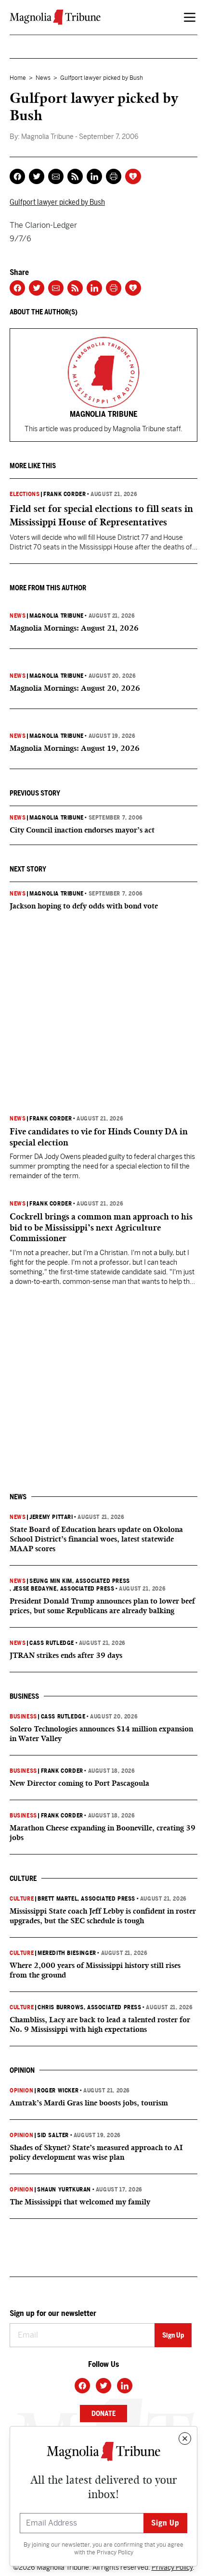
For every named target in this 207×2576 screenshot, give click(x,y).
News (43, 78)
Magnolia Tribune (57, 616)
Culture (22, 1899)
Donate (103, 2414)
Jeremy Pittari (51, 1517)
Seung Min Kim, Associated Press (80, 1581)
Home (18, 78)
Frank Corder (65, 494)
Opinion (21, 2091)
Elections (25, 494)
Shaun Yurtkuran (64, 2190)
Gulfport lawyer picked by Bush (57, 202)
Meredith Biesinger (67, 1953)
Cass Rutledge (52, 1643)
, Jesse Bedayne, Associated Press (62, 1589)
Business (23, 1717)
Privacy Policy (115, 2552)
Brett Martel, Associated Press (86, 1899)
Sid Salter (53, 2135)
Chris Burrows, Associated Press (90, 2007)
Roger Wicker (58, 2091)
